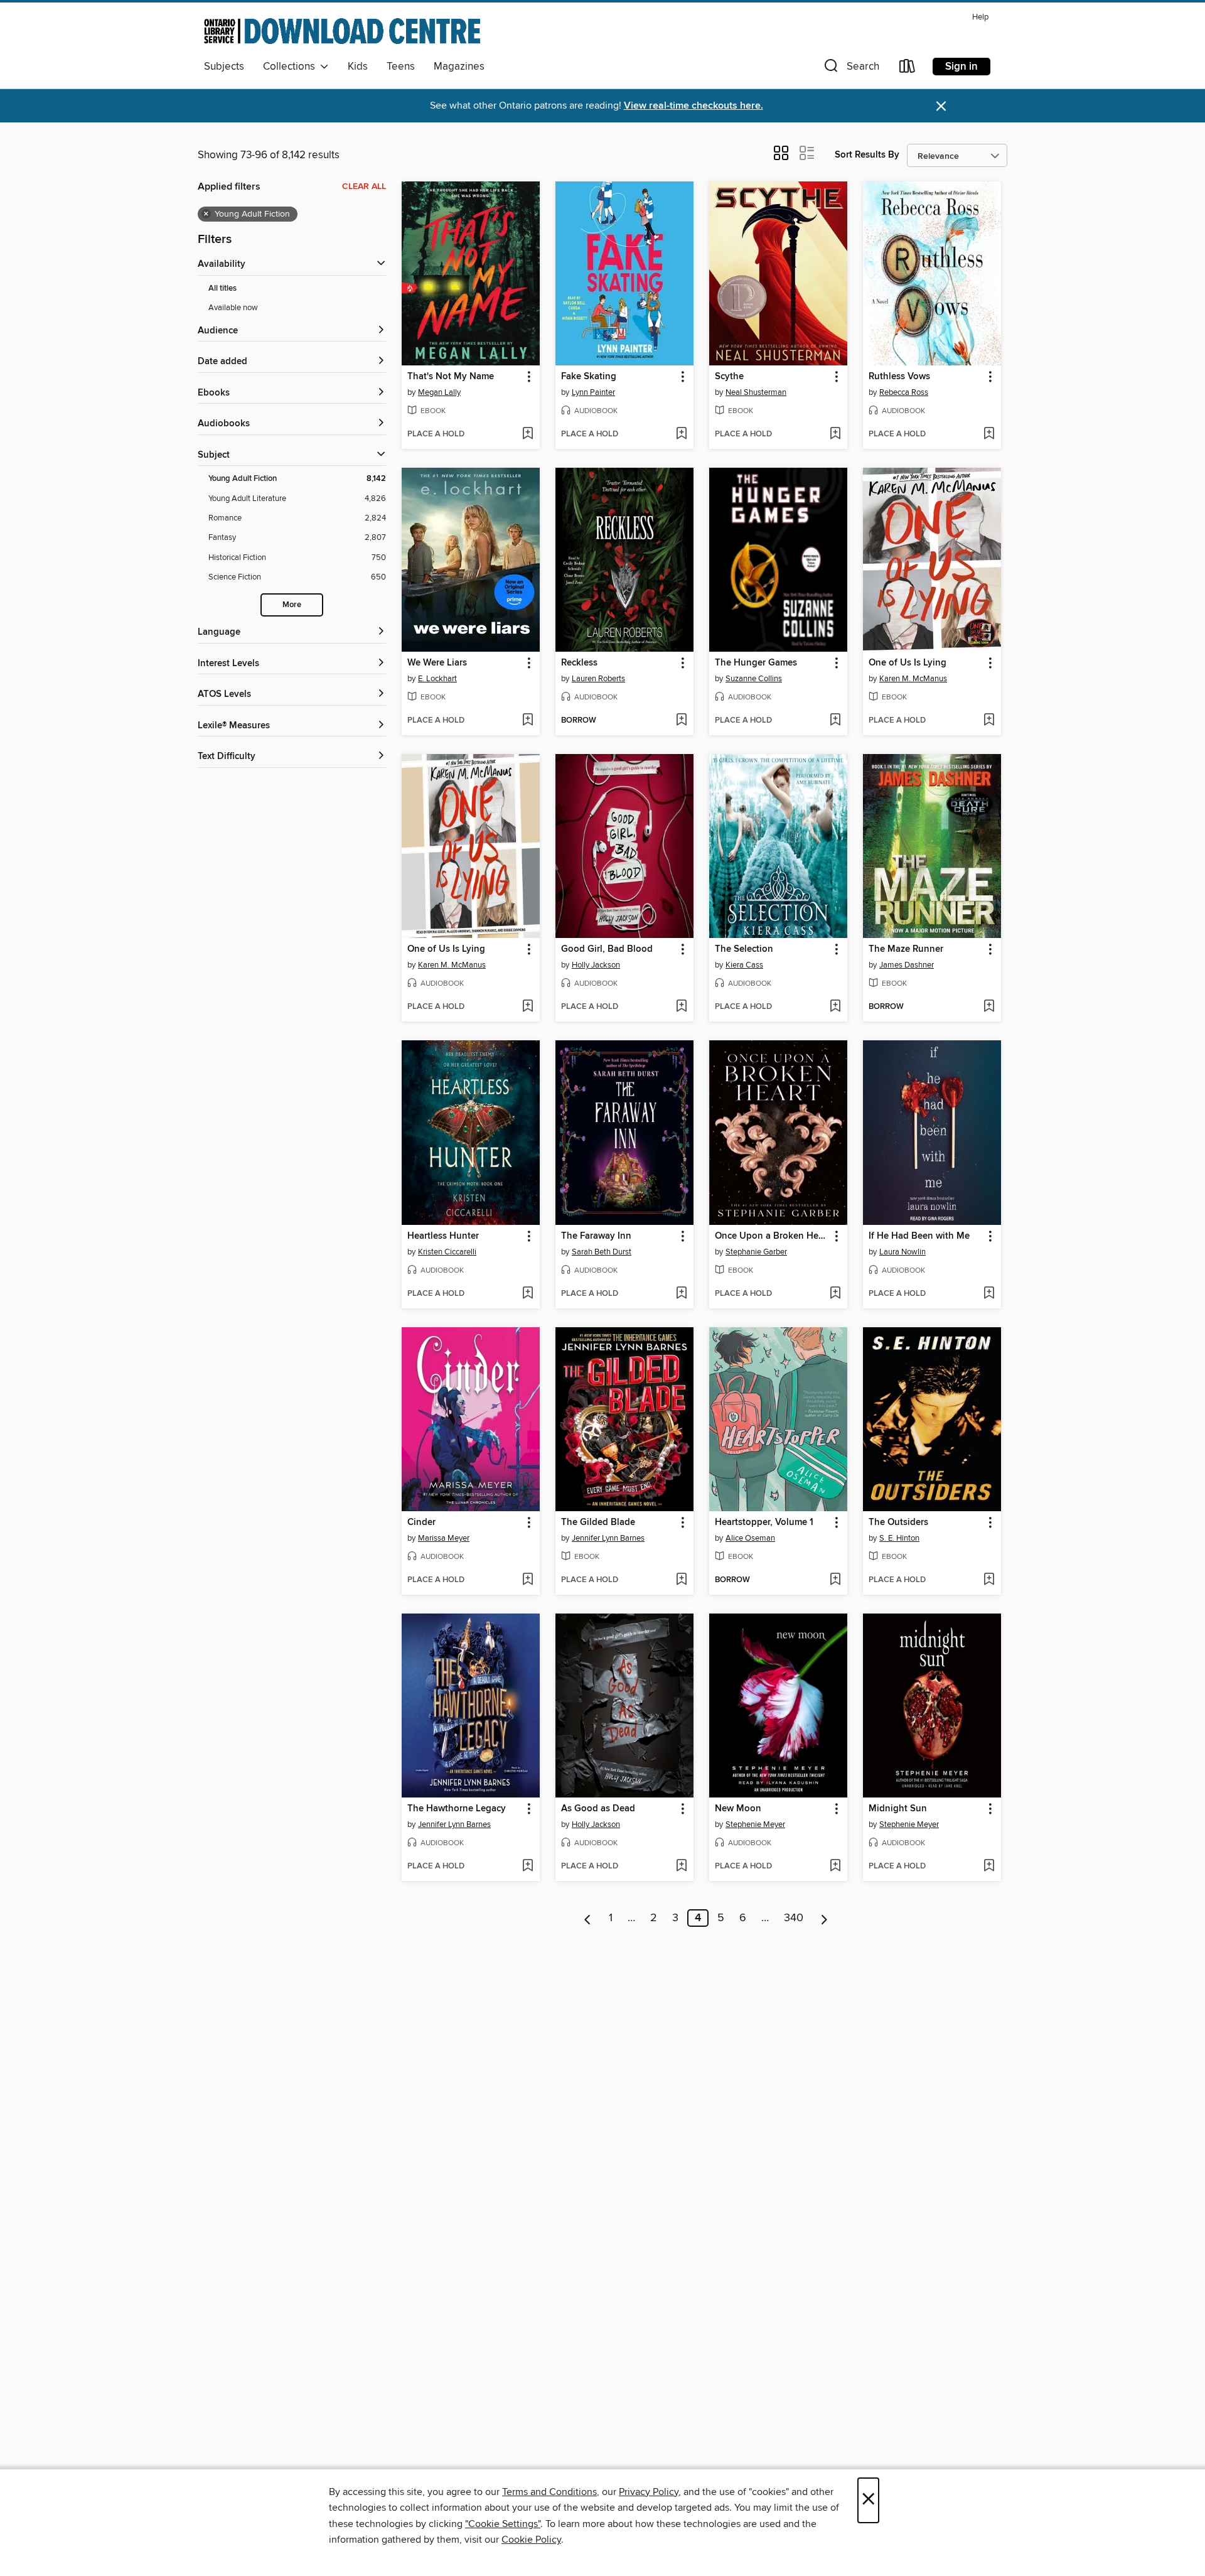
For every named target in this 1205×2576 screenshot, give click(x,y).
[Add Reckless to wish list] (681, 721)
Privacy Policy (649, 2492)
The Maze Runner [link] (906, 949)
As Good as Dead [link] (598, 1809)
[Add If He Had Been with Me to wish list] (989, 1294)
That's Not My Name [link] (451, 377)
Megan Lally (439, 392)
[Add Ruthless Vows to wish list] (989, 434)
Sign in (961, 67)
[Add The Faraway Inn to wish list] (681, 1294)
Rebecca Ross (904, 392)
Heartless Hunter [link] (443, 1236)
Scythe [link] (729, 377)
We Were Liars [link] (437, 663)
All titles (222, 288)
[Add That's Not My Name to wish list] (528, 434)
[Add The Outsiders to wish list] (989, 1580)
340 (794, 1918)
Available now (233, 308)
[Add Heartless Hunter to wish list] (528, 1294)
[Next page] (824, 1918)
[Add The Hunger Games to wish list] (835, 721)
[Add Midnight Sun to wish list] (989, 1867)
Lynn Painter (593, 392)
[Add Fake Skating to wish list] (681, 434)
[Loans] (908, 69)
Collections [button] (292, 67)
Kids (358, 67)
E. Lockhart (437, 679)
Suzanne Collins (754, 679)
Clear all (364, 186)
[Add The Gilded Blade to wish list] (681, 1580)
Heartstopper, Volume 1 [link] (764, 1522)
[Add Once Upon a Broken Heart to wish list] (835, 1294)
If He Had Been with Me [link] (919, 1236)
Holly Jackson (596, 965)
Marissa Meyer (444, 1538)
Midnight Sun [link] (898, 1809)
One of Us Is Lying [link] (908, 663)
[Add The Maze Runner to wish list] (989, 1007)
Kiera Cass (744, 965)
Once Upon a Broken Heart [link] (772, 1236)
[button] (850, 69)
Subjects (224, 67)
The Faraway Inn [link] (596, 1236)
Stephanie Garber (756, 1252)
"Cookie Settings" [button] (503, 2524)
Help (980, 17)
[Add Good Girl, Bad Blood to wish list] (681, 1007)
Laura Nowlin (902, 1252)
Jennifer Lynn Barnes (608, 1538)
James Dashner (907, 965)
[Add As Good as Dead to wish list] (681, 1867)
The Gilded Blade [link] (598, 1522)
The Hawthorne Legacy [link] (457, 1809)
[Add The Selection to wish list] (835, 1007)
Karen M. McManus (913, 679)
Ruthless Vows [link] (899, 377)
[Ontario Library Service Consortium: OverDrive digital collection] (342, 31)
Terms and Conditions (549, 2492)
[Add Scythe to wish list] (835, 434)
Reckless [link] (579, 663)
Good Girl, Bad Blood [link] (607, 949)
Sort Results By (867, 155)
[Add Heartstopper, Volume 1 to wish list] (835, 1580)
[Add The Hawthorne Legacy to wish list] (528, 1867)
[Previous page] (588, 1918)
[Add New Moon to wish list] (835, 1867)
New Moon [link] (738, 1809)
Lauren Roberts (598, 679)
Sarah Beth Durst (602, 1252)
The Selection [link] (744, 949)
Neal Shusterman (756, 392)
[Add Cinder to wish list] (528, 1580)
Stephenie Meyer (755, 1824)
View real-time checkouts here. (694, 106)
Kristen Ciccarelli (447, 1252)
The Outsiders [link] (898, 1522)
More (292, 605)
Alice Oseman (750, 1538)
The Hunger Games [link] (756, 663)
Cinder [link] (421, 1522)
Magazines (459, 67)
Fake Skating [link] (589, 377)
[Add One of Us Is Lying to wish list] (989, 721)
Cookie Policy (531, 2540)
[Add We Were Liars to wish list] (528, 721)
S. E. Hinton (899, 1538)
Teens (401, 67)
